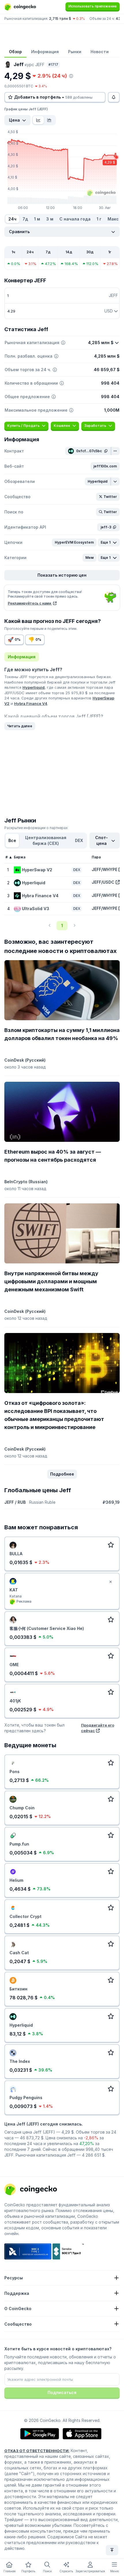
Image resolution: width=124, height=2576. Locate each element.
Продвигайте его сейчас (98, 1728)
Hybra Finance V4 (31, 703)
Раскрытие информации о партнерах (36, 828)
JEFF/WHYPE (105, 869)
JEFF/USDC (103, 882)
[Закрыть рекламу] (110, 1582)
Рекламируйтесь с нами (30, 603)
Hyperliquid (34, 687)
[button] (105, 466)
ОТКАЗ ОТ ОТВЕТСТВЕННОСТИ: (37, 2451)
